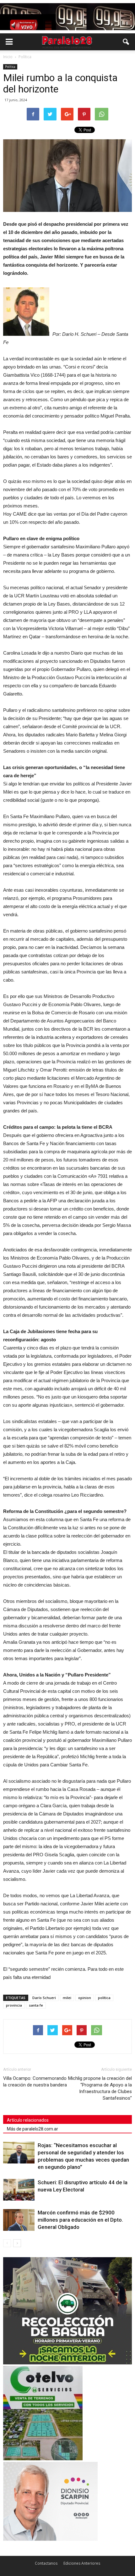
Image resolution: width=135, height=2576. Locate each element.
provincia (14, 2005)
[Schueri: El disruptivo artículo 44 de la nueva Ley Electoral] (19, 2190)
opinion (85, 1998)
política (104, 1998)
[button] (126, 42)
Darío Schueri (44, 1998)
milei (67, 1998)
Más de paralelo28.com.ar (32, 2129)
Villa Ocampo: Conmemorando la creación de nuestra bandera (35, 2082)
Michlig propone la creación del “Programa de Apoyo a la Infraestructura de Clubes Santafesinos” (100, 2088)
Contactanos (46, 2563)
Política (10, 67)
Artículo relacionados (28, 2120)
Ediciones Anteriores (82, 2563)
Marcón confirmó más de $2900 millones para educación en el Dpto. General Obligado (80, 2220)
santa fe (36, 2005)
